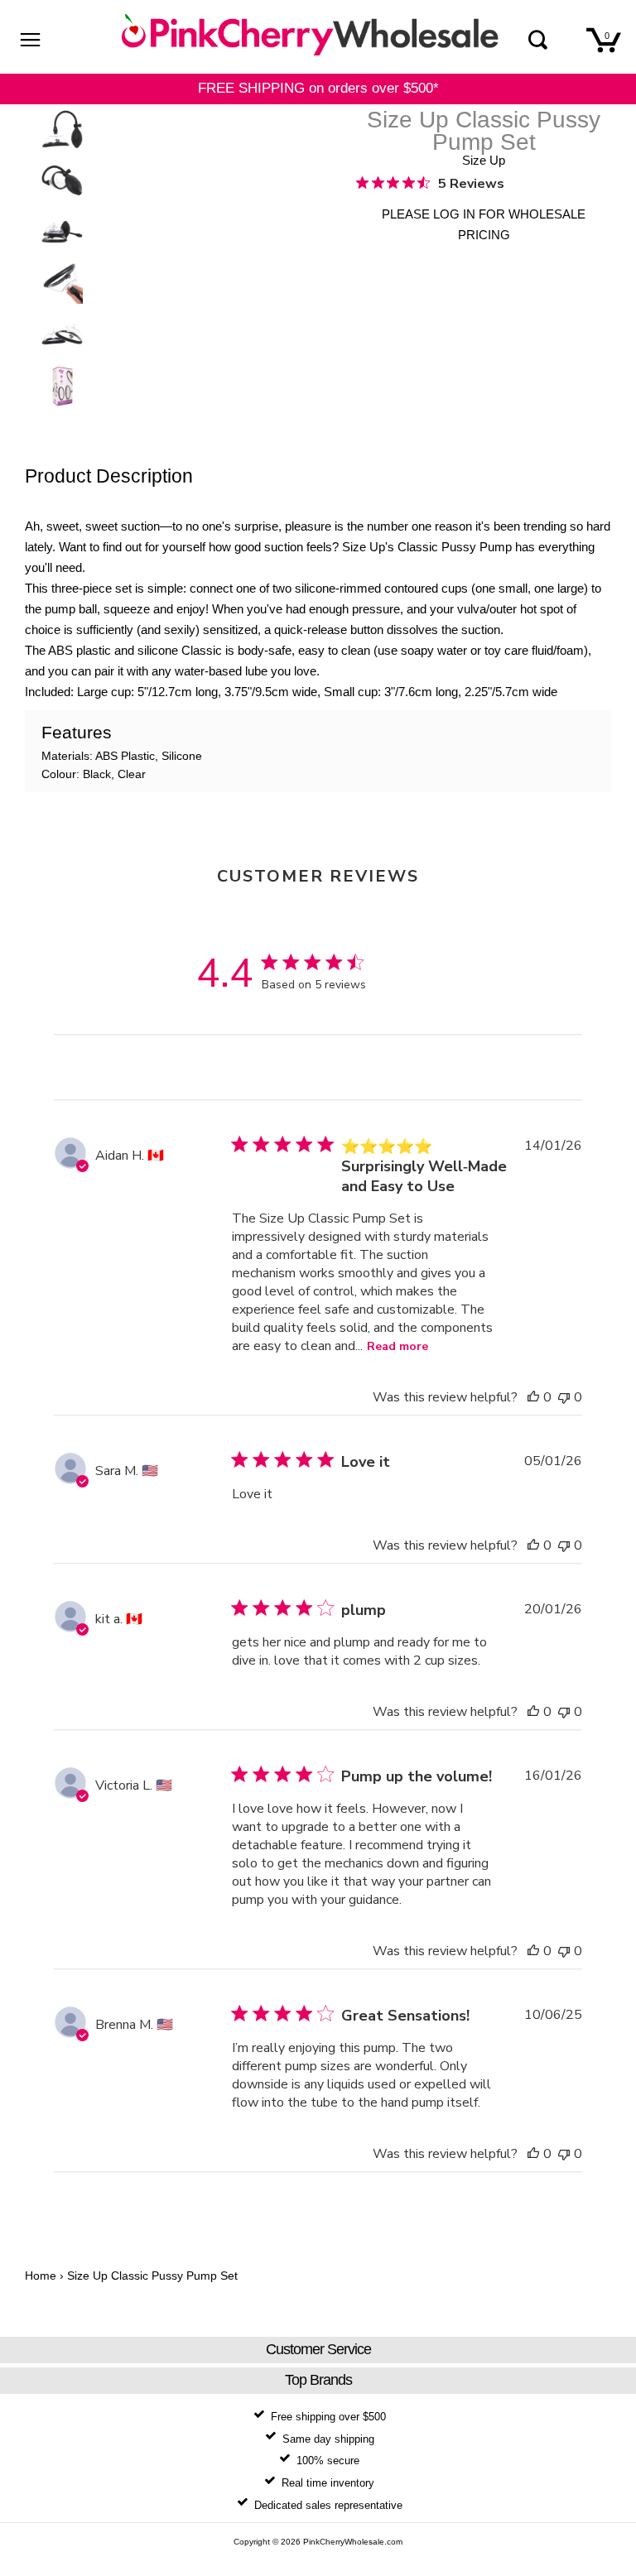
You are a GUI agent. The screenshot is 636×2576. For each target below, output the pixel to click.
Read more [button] (397, 1346)
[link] (430, 183)
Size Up (484, 160)
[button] (533, 1397)
